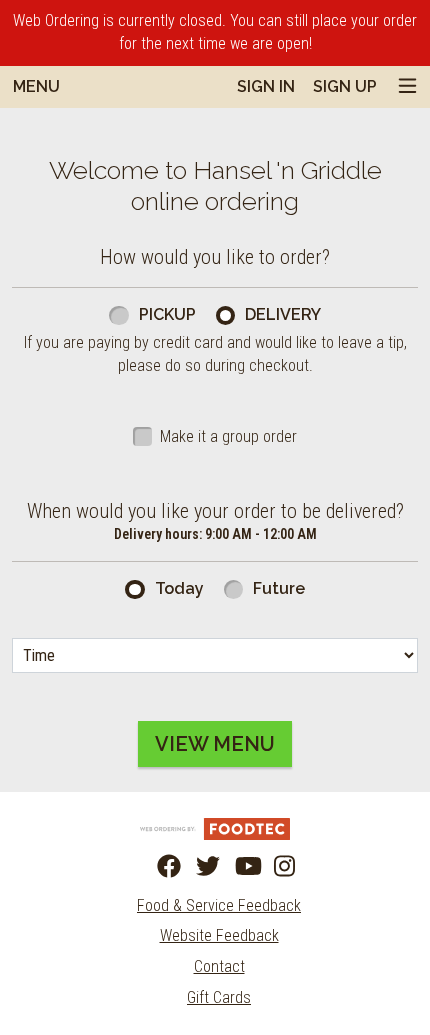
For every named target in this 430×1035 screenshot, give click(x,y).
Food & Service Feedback (219, 905)
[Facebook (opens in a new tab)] (157, 867)
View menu (215, 744)
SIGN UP (345, 86)
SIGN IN (266, 86)
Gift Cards (219, 997)
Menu (36, 86)
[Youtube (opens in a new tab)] (235, 867)
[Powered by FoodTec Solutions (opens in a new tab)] (215, 827)
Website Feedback (219, 935)
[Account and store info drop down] (407, 87)
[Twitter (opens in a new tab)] (196, 867)
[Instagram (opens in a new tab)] (274, 867)
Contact (219, 966)
